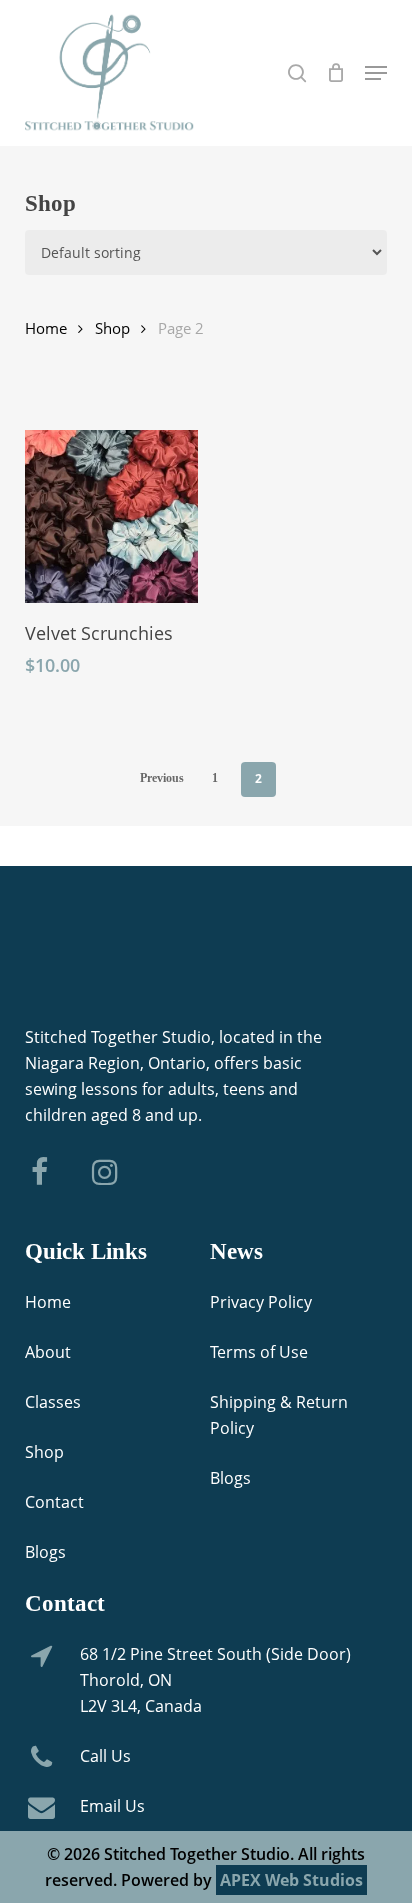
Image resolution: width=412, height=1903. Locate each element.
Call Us (105, 1756)
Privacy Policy (261, 1302)
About (48, 1352)
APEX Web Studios (291, 1880)
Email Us (112, 1806)
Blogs (45, 1552)
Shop (112, 328)
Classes (53, 1402)
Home (46, 328)
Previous (162, 778)
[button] (376, 73)
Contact (54, 1502)
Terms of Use (259, 1352)
